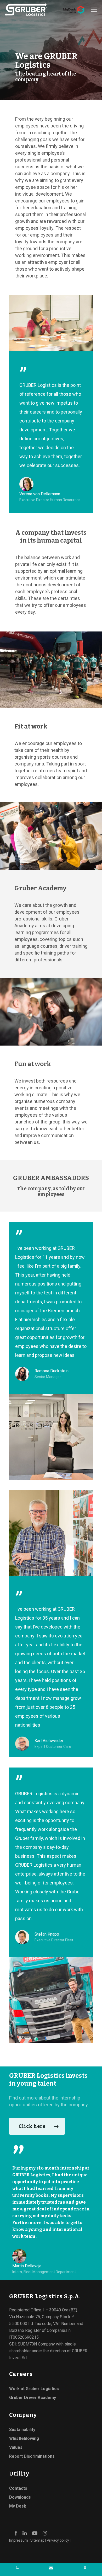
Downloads (20, 2497)
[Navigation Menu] (94, 10)
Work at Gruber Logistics (34, 2389)
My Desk (18, 2506)
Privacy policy (58, 2540)
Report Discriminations (32, 2456)
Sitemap (37, 2540)
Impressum (19, 2540)
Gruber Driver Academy (33, 2398)
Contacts (18, 2488)
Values (16, 2447)
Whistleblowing (24, 2438)
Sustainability (22, 2430)
